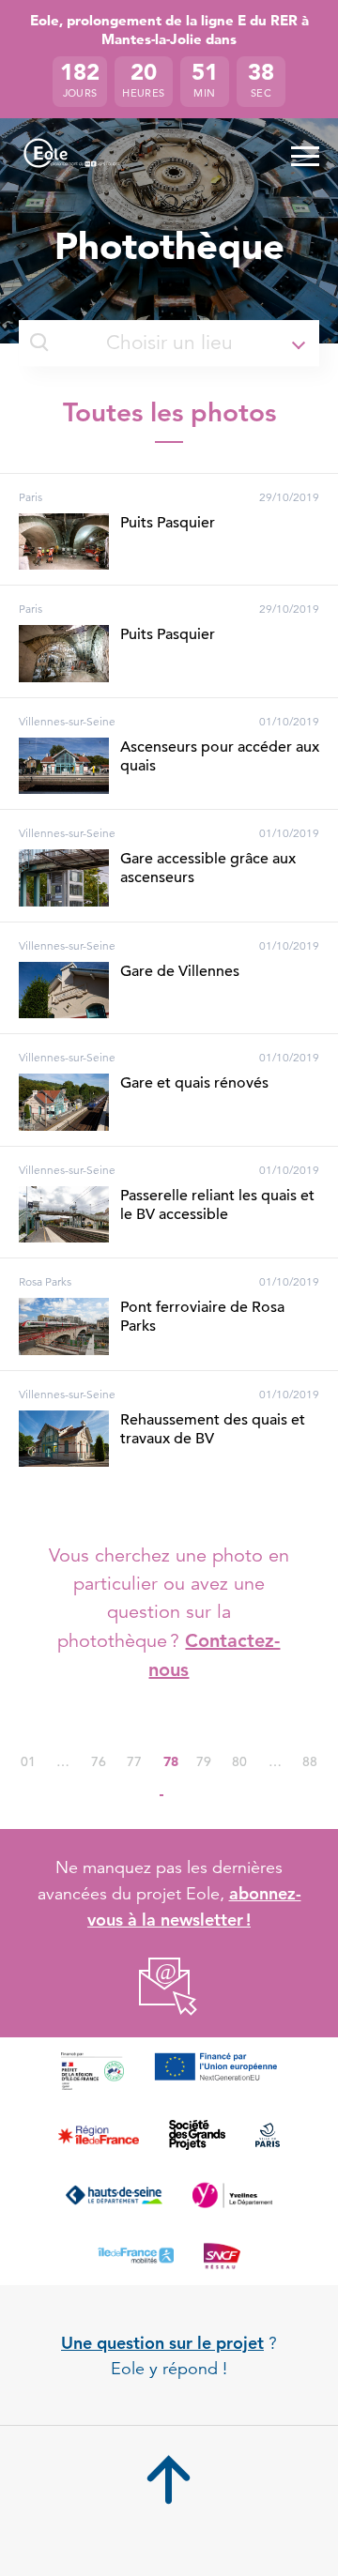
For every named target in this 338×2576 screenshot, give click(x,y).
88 (310, 1761)
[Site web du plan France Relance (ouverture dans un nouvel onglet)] (92, 2071)
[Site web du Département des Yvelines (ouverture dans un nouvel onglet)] (232, 2195)
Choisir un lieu (169, 343)
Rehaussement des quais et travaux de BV (213, 1429)
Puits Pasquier (168, 523)
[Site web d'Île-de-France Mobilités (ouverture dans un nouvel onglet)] (136, 2255)
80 (239, 1761)
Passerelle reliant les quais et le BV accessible (217, 1205)
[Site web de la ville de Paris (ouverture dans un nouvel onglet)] (267, 2135)
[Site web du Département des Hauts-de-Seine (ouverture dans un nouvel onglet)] (114, 2195)
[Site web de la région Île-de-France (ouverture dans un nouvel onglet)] (98, 2135)
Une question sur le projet (162, 2343)
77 (134, 1761)
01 (28, 1761)
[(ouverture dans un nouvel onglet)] (169, 1987)
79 (204, 1761)
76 (99, 1761)
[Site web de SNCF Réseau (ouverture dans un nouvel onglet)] (222, 2255)
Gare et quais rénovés (194, 1083)
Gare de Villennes (180, 971)
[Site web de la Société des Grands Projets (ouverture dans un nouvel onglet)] (198, 2135)
